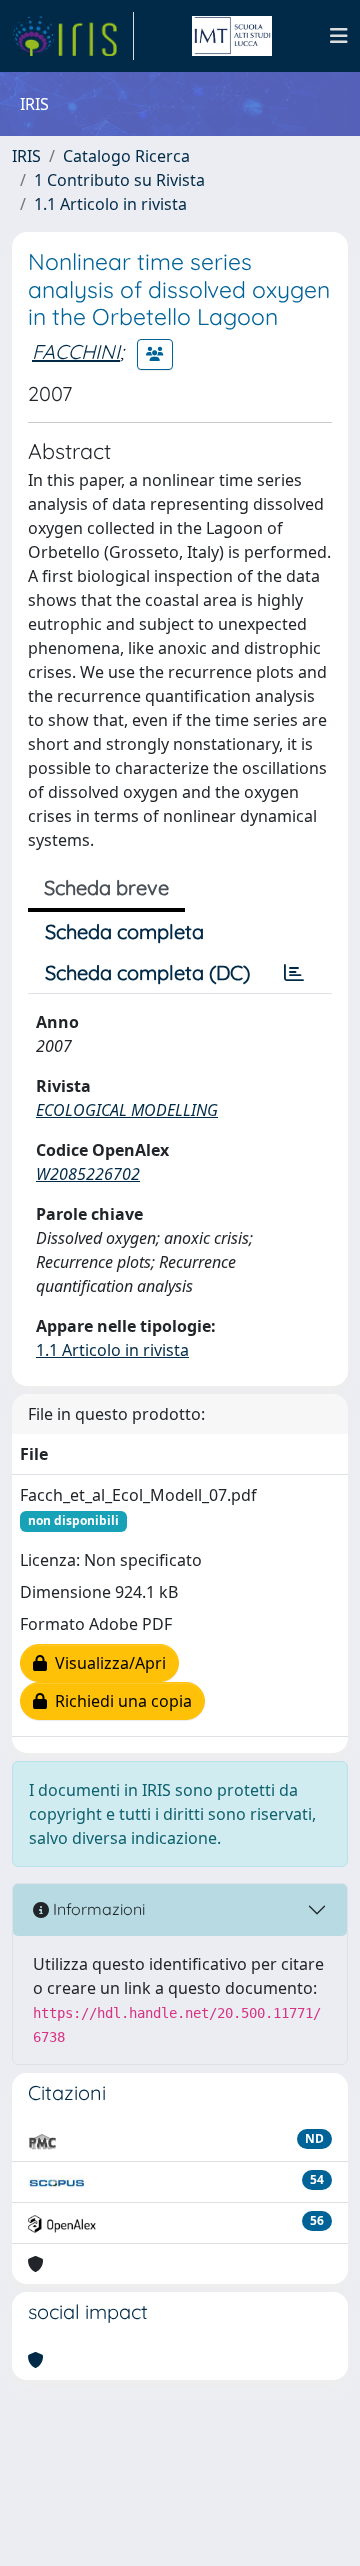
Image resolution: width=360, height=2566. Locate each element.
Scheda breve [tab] (106, 887)
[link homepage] (73, 36)
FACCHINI (76, 351)
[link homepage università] (232, 36)
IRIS (26, 156)
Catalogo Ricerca (126, 156)
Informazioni (97, 1909)
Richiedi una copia (119, 1701)
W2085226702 (88, 1174)
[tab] (294, 973)
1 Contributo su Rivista (119, 180)
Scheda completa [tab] (124, 931)
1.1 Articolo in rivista (110, 204)
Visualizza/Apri (106, 1663)
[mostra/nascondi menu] (339, 36)
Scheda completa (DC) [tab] (147, 972)
